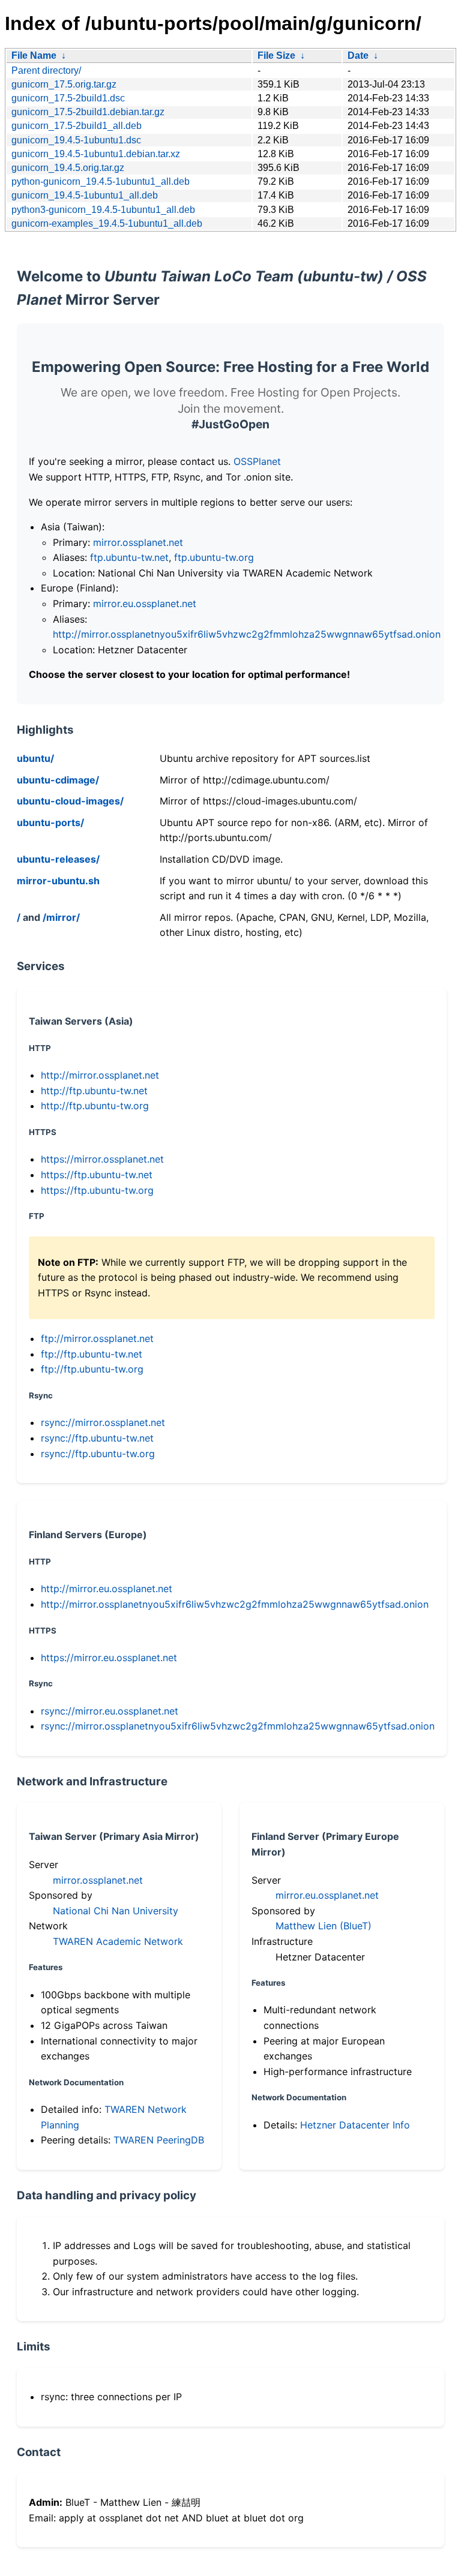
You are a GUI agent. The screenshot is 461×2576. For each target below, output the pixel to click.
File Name (34, 55)
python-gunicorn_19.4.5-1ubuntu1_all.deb (101, 181)
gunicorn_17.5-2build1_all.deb (77, 126)
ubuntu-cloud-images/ (70, 801)
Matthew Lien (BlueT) (324, 1926)
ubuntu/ (35, 758)
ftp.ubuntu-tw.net (129, 557)
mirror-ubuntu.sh (58, 881)
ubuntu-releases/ (58, 859)
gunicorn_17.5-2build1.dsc (68, 98)
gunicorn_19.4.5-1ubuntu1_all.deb (85, 195)
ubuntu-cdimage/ (58, 780)
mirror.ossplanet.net (138, 542)
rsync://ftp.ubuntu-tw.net (97, 1438)
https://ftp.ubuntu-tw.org (97, 1190)
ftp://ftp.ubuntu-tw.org (92, 1369)
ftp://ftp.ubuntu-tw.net (92, 1354)
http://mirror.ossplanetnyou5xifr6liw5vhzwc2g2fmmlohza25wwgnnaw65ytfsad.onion (247, 634)
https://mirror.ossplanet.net (102, 1159)
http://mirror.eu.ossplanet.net (107, 1589)
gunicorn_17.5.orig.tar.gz (64, 84)
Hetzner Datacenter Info (355, 2125)
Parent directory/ (46, 70)
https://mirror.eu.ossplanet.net (109, 1658)
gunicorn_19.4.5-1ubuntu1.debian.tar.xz (96, 154)
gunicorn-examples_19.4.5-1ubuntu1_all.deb (107, 223)
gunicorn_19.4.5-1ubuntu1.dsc (76, 140)
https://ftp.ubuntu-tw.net (97, 1175)
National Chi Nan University (116, 1911)
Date (358, 55)
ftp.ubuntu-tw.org (214, 557)
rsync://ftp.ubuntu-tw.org (98, 1454)
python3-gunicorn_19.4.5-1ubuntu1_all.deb (103, 210)
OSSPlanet (257, 461)
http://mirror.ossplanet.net (100, 1075)
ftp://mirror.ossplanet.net (97, 1338)
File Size (276, 55)
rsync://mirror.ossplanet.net (103, 1422)
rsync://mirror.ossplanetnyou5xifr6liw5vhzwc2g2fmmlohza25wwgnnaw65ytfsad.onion (238, 1726)
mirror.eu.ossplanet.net (145, 604)
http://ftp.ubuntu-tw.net (94, 1091)
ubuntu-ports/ (50, 822)
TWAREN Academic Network (118, 1941)
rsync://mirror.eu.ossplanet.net (110, 1711)
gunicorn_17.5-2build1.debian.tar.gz (88, 112)
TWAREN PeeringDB (159, 2140)
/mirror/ (61, 917)
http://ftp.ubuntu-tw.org (95, 1106)
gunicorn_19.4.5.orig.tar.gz (68, 168)
